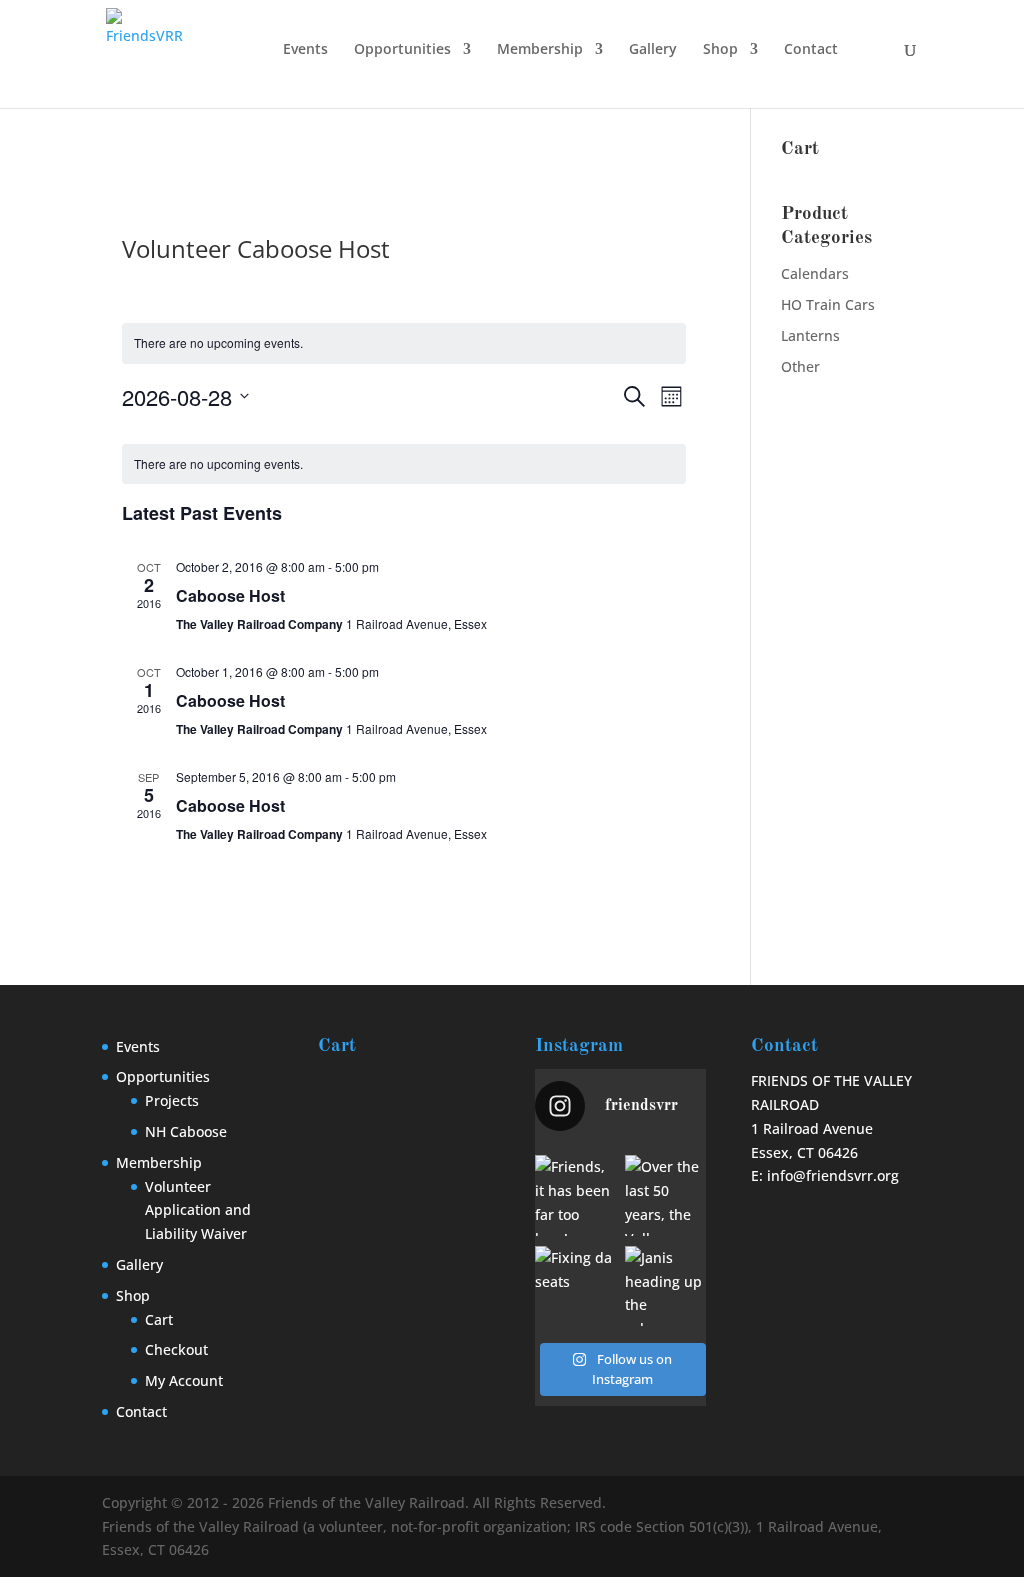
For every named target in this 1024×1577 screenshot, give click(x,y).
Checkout (176, 1349)
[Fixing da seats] (575, 1286)
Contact (811, 50)
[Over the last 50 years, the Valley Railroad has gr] (665, 1195)
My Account (184, 1380)
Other (800, 366)
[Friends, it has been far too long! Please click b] (575, 1195)
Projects (172, 1100)
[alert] (404, 343)
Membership (540, 50)
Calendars (815, 273)
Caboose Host (230, 595)
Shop (720, 50)
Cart (159, 1319)
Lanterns (810, 335)
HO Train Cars (828, 304)
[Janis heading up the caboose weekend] (665, 1286)
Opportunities (402, 50)
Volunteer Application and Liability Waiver (198, 1210)
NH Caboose (186, 1131)
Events (305, 50)
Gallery (653, 50)
